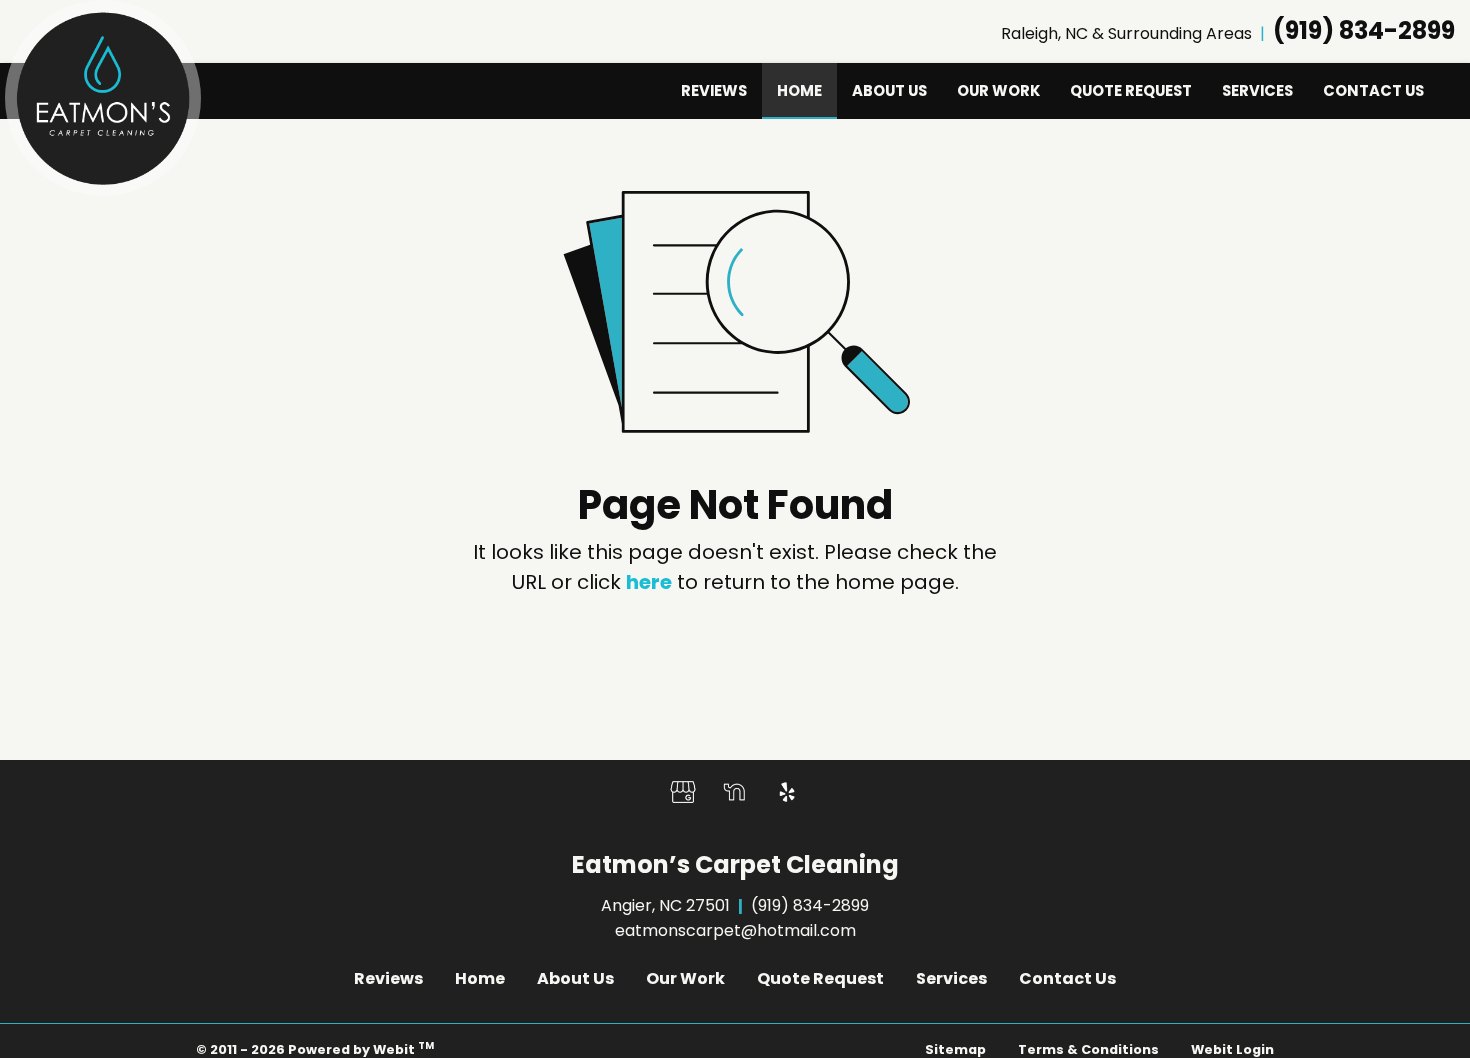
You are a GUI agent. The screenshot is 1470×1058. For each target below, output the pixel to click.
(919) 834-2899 (1364, 30)
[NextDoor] (735, 792)
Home (807, 90)
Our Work (998, 90)
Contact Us (1373, 90)
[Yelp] (787, 792)
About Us (889, 90)
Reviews (714, 90)
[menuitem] (714, 91)
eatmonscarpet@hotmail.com (735, 930)
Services (1257, 90)
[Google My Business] (683, 792)
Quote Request (1131, 90)
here (649, 582)
